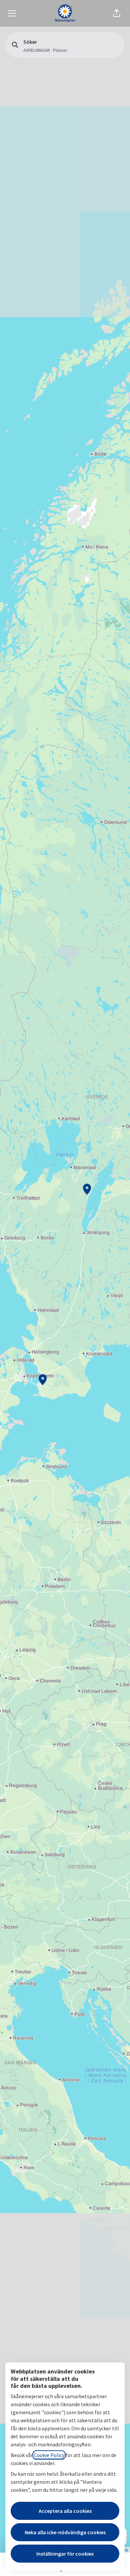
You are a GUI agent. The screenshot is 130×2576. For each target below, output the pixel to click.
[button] (117, 13)
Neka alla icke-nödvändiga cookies (65, 2532)
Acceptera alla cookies (65, 2511)
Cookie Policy (49, 2455)
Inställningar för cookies (65, 2554)
